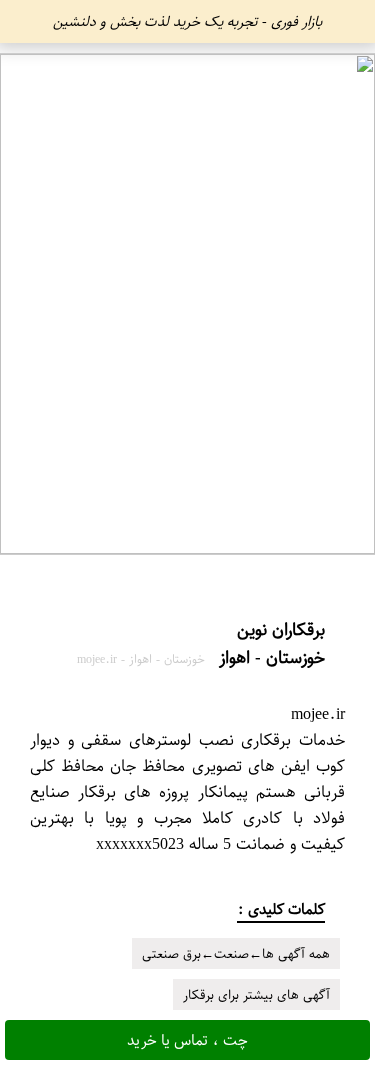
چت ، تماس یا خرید (187, 1040)
